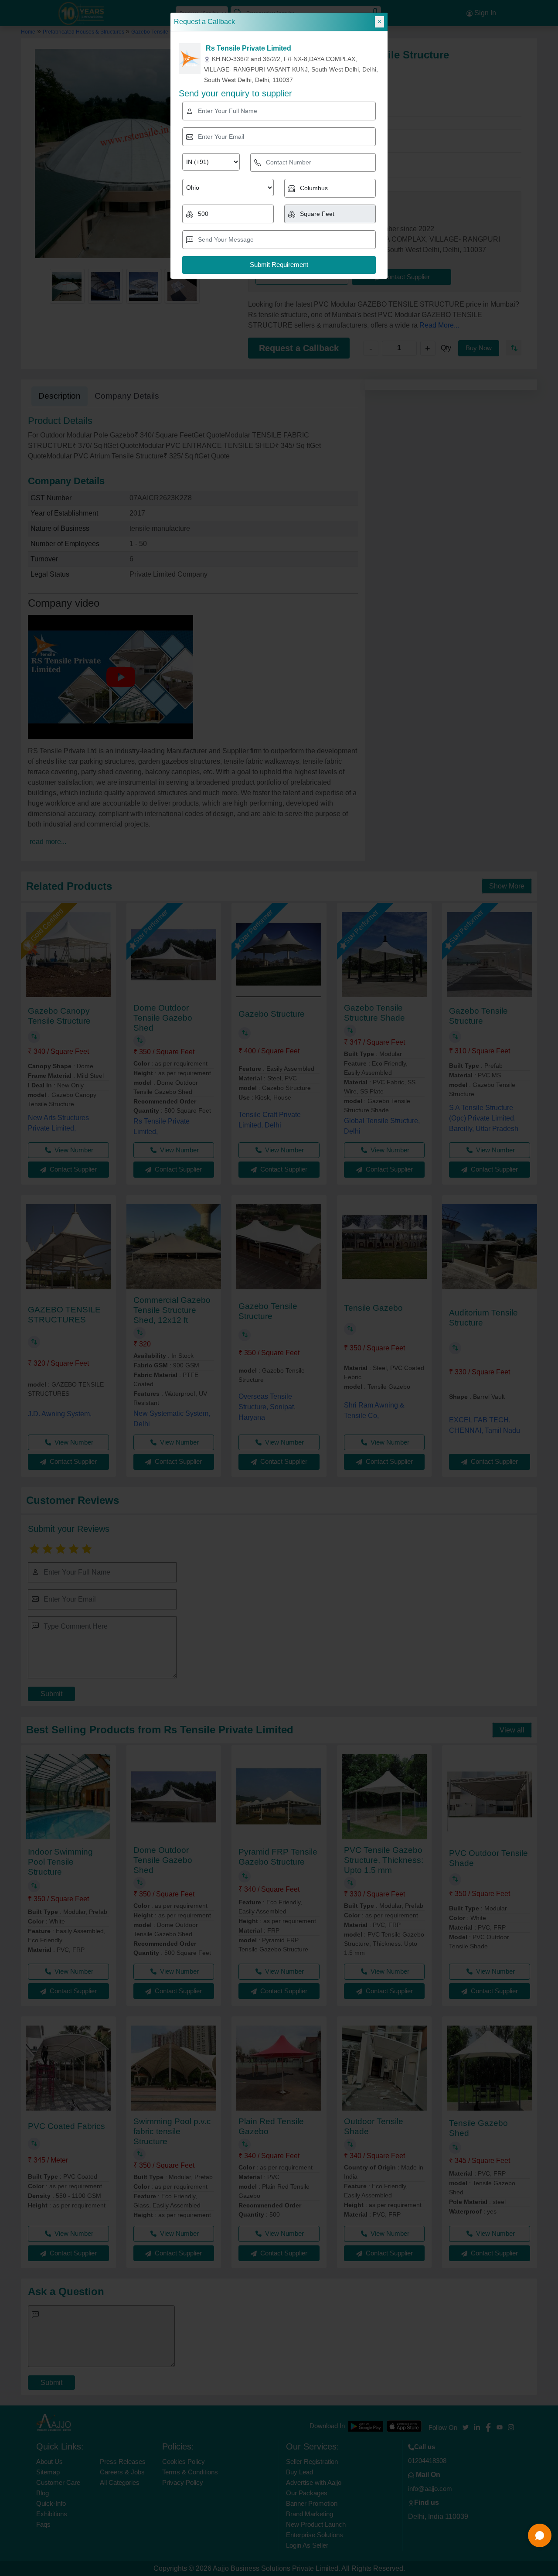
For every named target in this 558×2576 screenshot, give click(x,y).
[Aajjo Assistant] (540, 2535)
